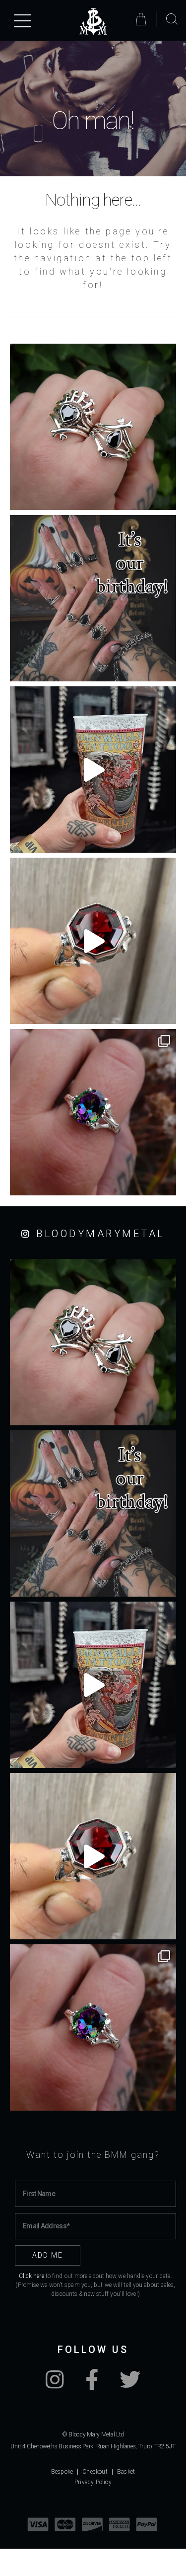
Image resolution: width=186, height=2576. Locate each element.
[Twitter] (130, 2385)
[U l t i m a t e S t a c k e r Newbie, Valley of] (93, 427)
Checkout (95, 2472)
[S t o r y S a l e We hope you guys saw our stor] (93, 1112)
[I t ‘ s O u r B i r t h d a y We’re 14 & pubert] (93, 598)
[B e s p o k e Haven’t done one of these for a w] (93, 941)
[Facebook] (92, 2385)
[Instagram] (55, 2385)
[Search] (172, 19)
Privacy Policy (93, 2482)
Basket (126, 2472)
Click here (31, 2276)
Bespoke (62, 2472)
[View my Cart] (143, 19)
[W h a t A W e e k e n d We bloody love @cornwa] (93, 770)
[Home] (93, 22)
